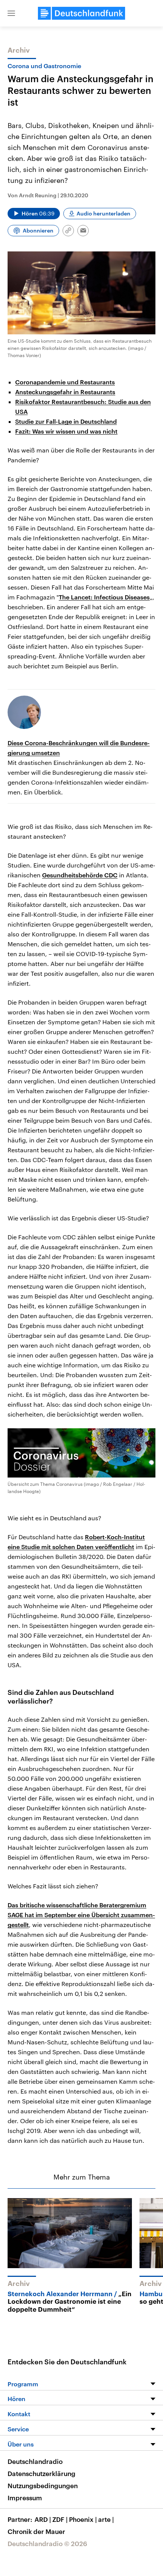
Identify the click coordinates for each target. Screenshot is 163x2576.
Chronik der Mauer (36, 2531)
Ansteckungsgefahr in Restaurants (65, 392)
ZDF (60, 2519)
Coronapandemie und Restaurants (65, 382)
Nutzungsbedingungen (43, 2486)
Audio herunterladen (103, 213)
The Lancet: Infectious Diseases (104, 597)
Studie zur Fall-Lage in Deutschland (66, 421)
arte (106, 2519)
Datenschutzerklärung (42, 2473)
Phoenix (83, 2519)
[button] (11, 13)
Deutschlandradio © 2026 (47, 2543)
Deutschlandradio (35, 2461)
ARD (43, 2519)
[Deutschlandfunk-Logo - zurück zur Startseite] (81, 13)
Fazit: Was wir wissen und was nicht (66, 431)
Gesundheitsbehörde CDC (80, 875)
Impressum (25, 2498)
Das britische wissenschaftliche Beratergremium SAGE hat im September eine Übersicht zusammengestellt (81, 1915)
